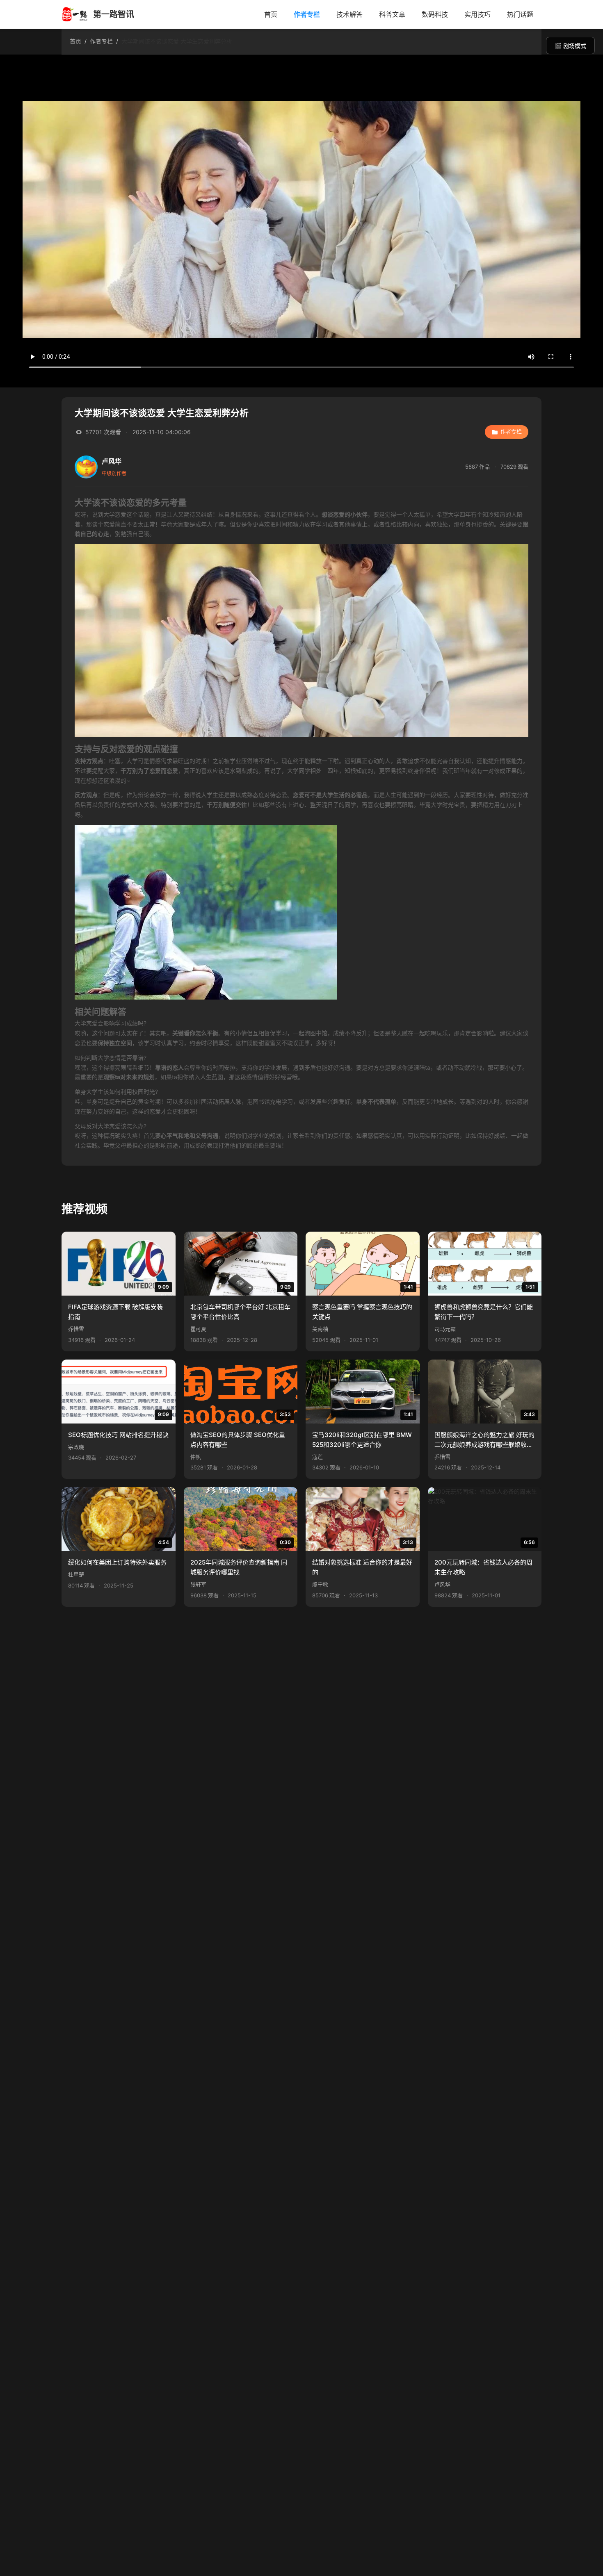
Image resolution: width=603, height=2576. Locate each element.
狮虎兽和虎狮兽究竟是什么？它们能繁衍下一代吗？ (484, 1312)
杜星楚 (76, 1575)
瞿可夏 (198, 1329)
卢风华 (442, 1584)
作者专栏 (307, 14)
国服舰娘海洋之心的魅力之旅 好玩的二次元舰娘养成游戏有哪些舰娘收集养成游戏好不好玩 (484, 1441)
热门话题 (520, 14)
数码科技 (435, 14)
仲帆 (196, 1457)
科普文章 (392, 14)
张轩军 (198, 1584)
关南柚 (320, 1329)
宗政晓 (76, 1447)
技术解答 (349, 14)
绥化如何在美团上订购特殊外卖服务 (117, 1562)
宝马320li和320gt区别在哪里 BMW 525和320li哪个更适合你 (362, 1440)
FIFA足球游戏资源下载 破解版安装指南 (115, 1312)
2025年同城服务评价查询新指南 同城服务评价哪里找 (239, 1567)
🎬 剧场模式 (570, 46)
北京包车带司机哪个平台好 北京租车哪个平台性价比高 (240, 1312)
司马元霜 (445, 1329)
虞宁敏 (320, 1584)
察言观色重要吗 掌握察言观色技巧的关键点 (362, 1312)
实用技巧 (477, 14)
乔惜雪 (76, 1329)
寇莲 (317, 1457)
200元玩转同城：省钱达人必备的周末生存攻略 (483, 1567)
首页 (271, 14)
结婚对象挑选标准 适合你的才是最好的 (362, 1567)
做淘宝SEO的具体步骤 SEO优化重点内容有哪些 (238, 1440)
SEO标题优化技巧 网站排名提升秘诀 (118, 1435)
